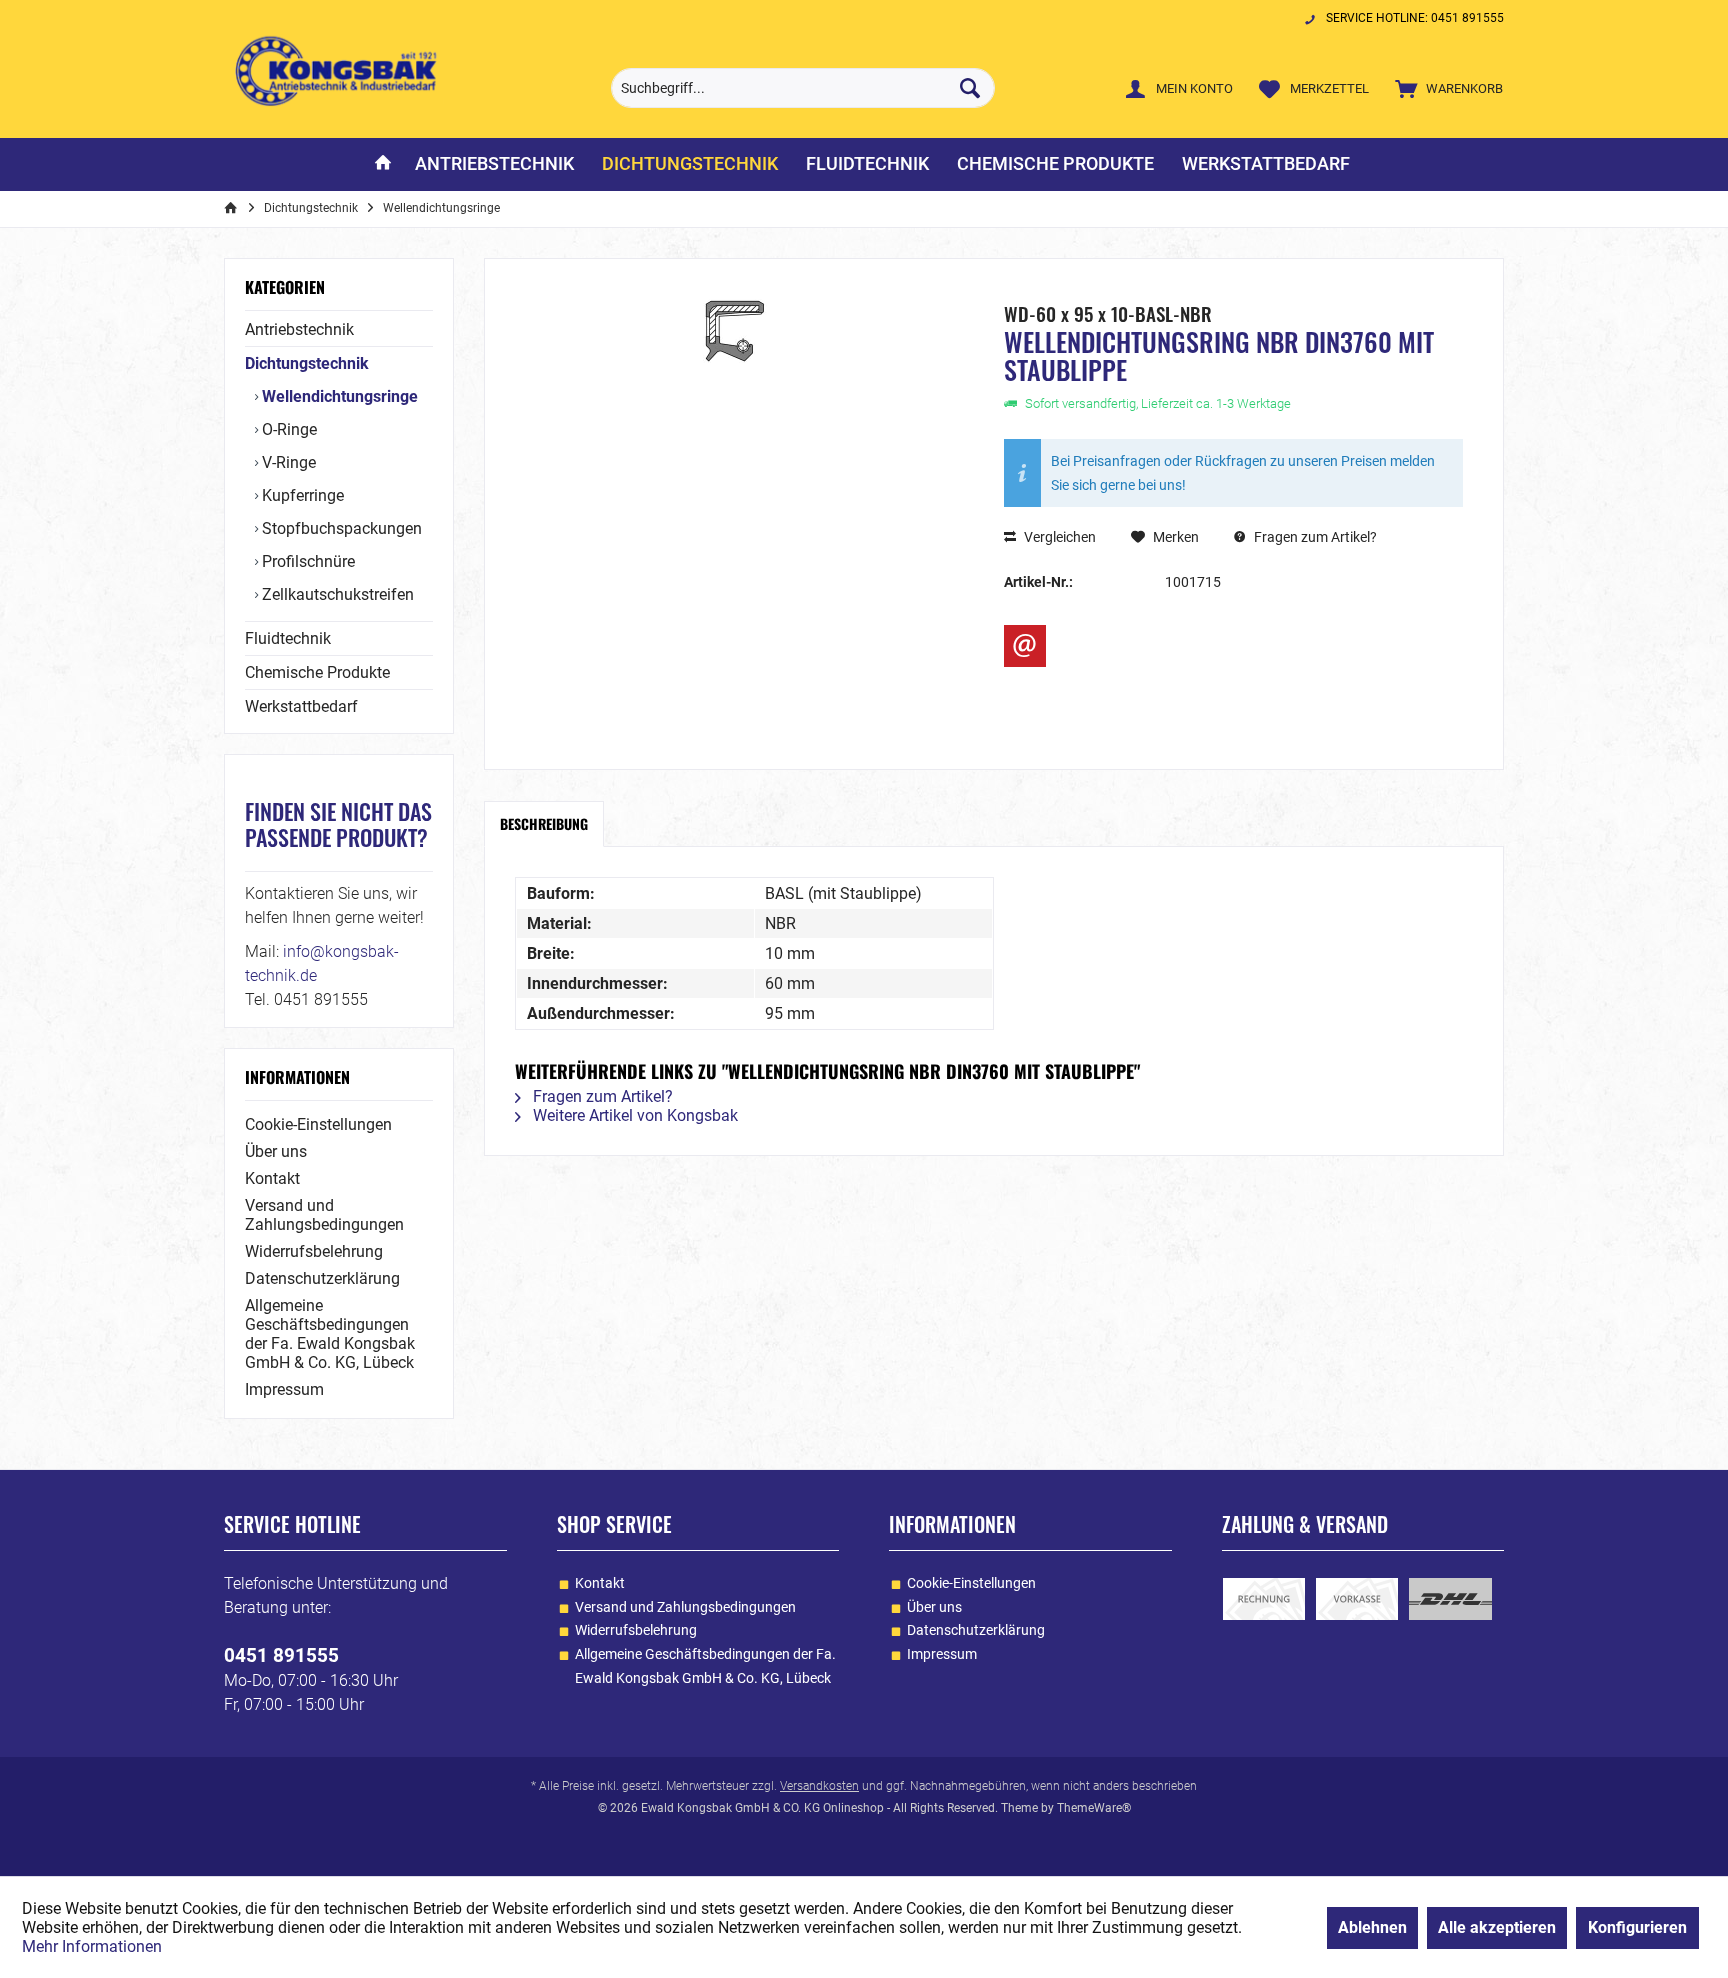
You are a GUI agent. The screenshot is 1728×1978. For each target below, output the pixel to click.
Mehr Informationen (92, 1946)
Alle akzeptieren (1497, 1927)
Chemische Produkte (317, 672)
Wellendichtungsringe (338, 396)
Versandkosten (819, 1786)
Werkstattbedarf (301, 706)
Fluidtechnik (288, 638)
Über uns (276, 1151)
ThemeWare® (1094, 1808)
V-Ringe (287, 462)
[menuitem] (1444, 88)
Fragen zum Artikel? (1314, 537)
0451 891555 (281, 1655)
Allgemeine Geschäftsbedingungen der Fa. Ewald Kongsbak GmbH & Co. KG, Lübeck (330, 1334)
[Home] (383, 164)
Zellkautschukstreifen (336, 594)
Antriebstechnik (299, 329)
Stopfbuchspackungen (340, 528)
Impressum (284, 1389)
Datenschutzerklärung (322, 1278)
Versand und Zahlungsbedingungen (324, 1215)
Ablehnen (1372, 1927)
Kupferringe (301, 495)
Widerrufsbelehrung (314, 1251)
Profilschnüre (306, 561)
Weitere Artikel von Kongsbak (633, 1115)
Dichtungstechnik (307, 363)
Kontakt (272, 1178)
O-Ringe (287, 429)
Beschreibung (544, 823)
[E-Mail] (1025, 646)
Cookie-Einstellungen (318, 1124)
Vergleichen (1058, 537)
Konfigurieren (1637, 1927)
